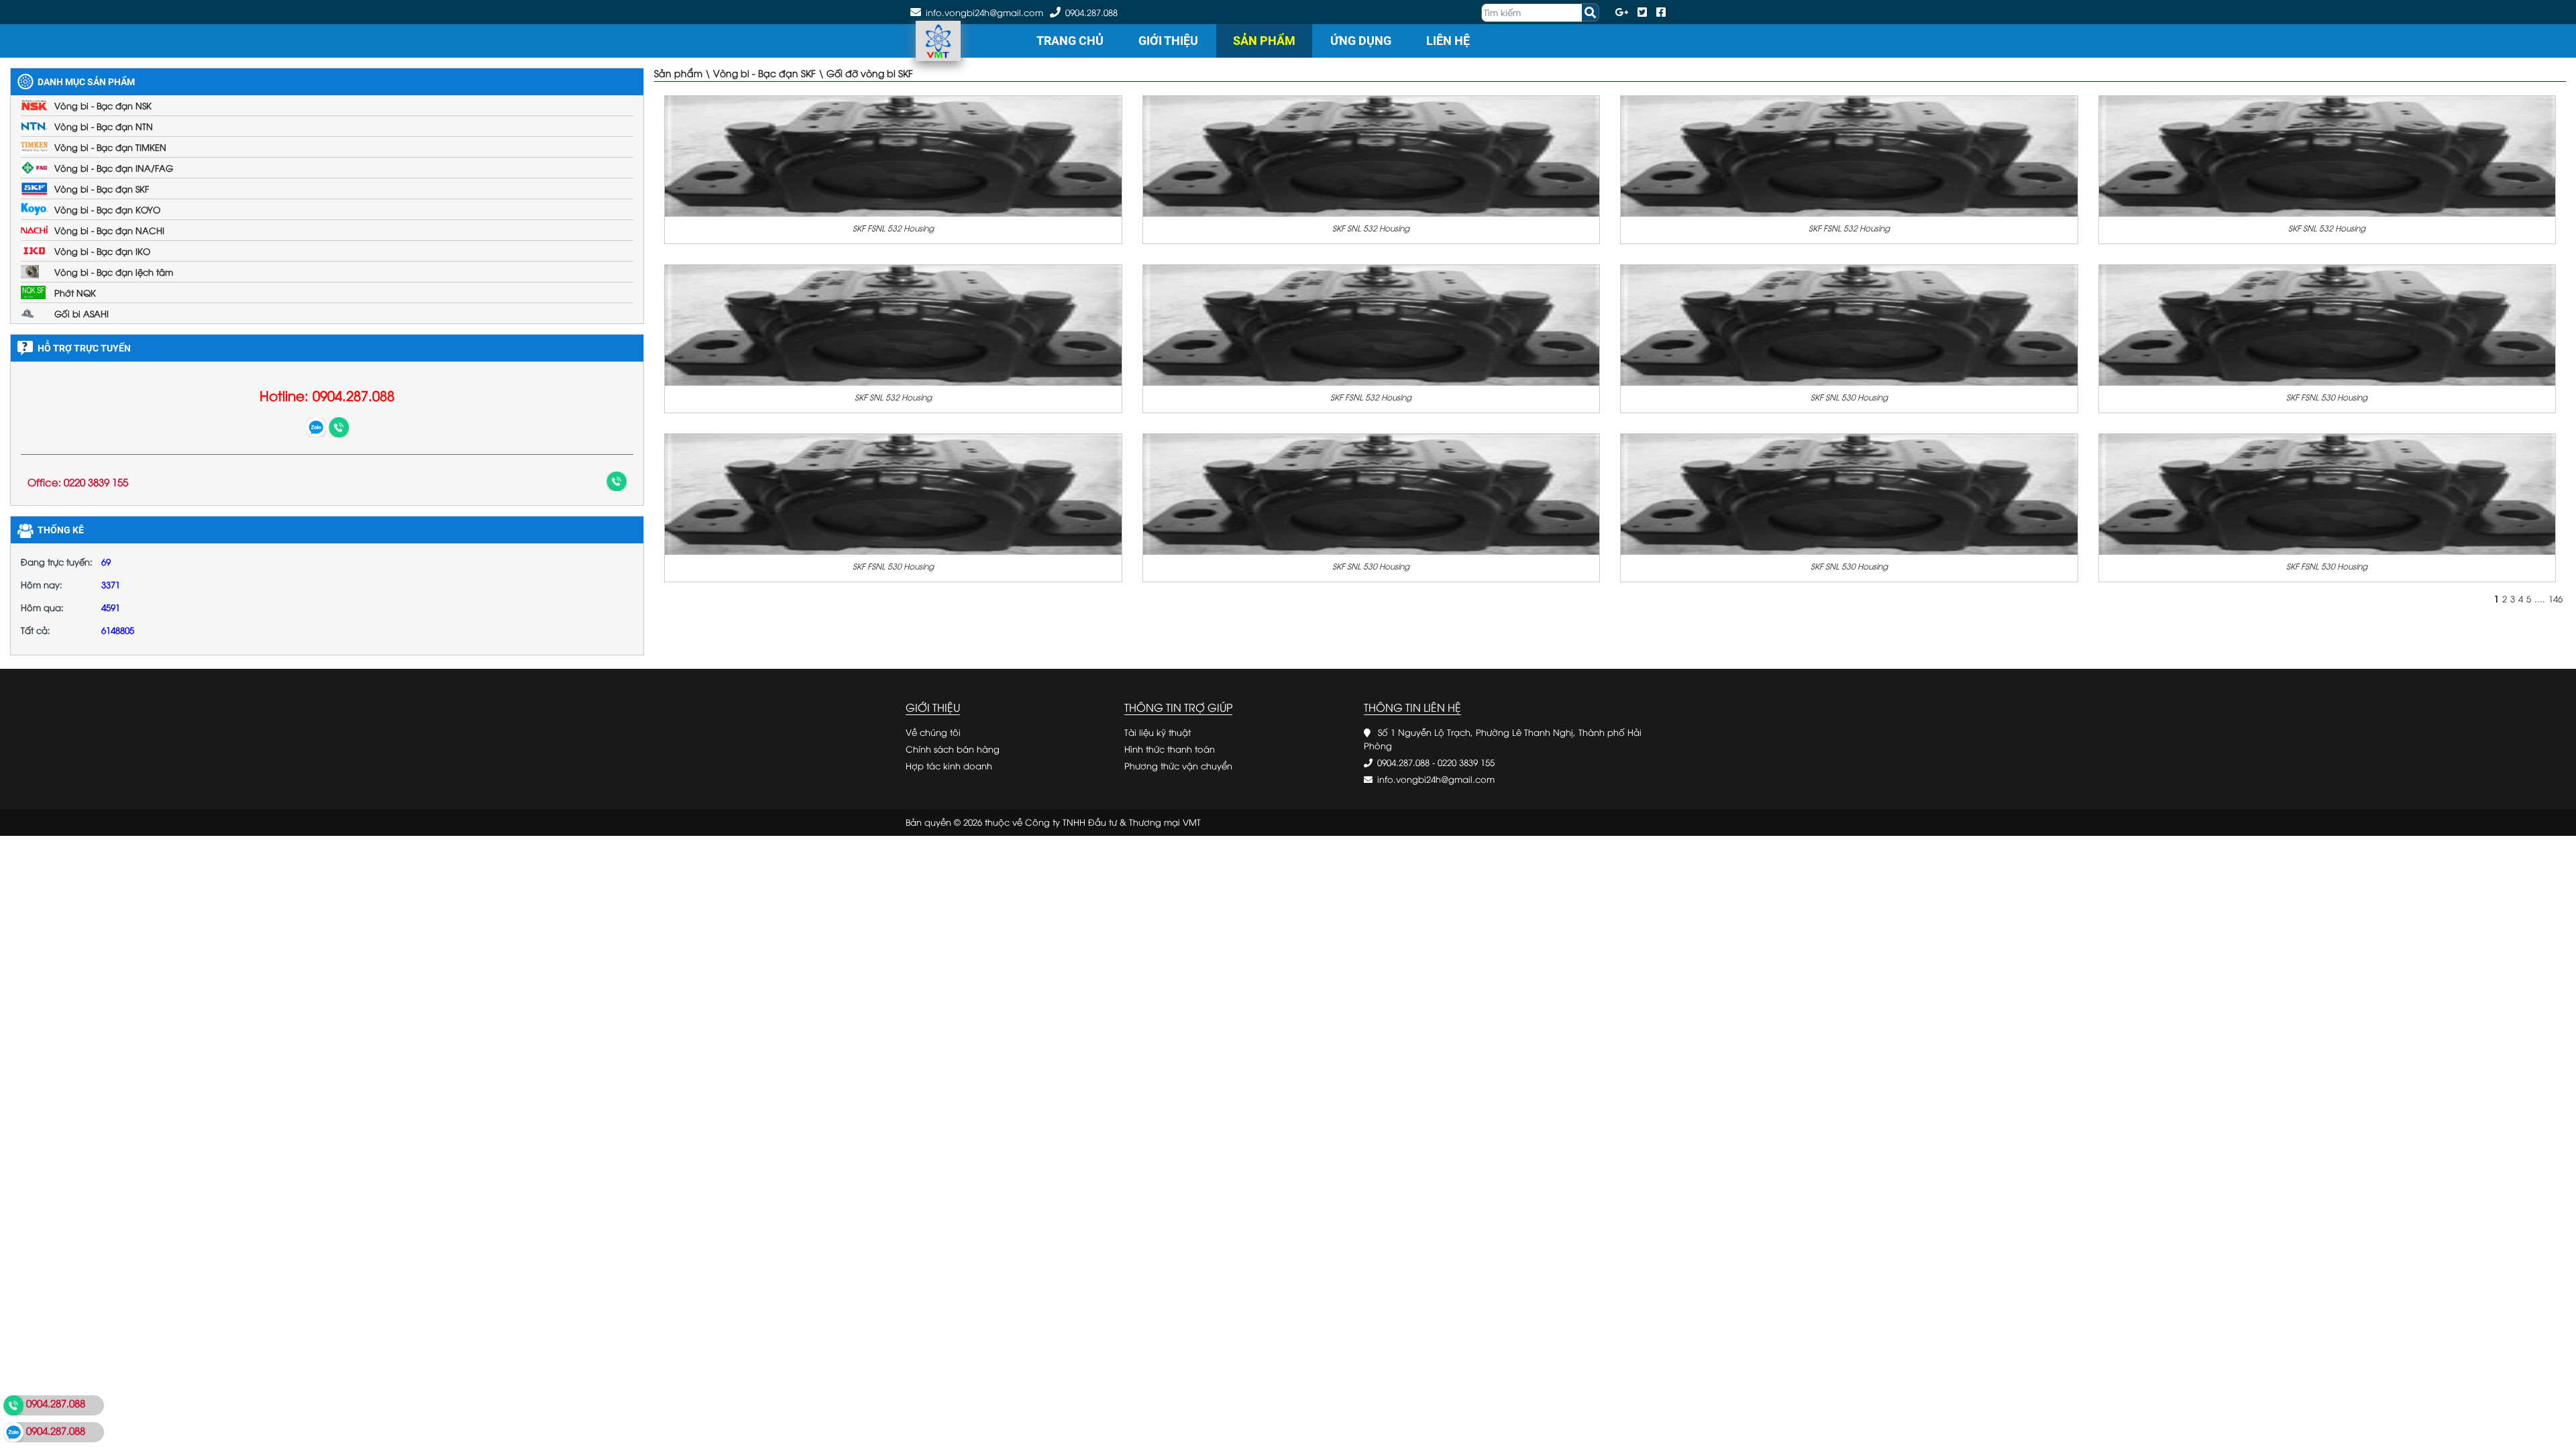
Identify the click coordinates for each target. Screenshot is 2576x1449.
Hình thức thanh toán (1170, 749)
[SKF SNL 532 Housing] (1372, 155)
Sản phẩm (1264, 41)
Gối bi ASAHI (82, 313)
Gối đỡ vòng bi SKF (870, 73)
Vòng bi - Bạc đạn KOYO (107, 209)
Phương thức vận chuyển (1178, 765)
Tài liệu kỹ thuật (1158, 732)
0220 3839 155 (1466, 762)
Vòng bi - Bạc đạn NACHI (109, 230)
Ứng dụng (1361, 41)
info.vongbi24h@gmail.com (1436, 779)
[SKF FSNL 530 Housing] (2327, 324)
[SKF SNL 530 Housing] (1849, 324)
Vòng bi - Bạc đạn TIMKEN (110, 147)
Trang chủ (1070, 41)
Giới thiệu (1168, 41)
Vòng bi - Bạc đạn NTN (104, 126)
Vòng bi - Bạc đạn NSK (103, 105)
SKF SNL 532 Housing (1371, 228)
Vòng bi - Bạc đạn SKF (102, 189)
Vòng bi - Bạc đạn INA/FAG (114, 168)
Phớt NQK (75, 292)
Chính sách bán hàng (953, 749)
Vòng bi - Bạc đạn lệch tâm (114, 272)
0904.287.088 (1091, 12)
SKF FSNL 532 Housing (893, 228)
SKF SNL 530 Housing (1849, 397)
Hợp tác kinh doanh (949, 765)
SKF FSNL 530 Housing (2327, 397)
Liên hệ (1448, 41)
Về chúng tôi (933, 732)
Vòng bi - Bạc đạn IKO (102, 251)
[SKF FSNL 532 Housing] (893, 155)
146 (2556, 598)
